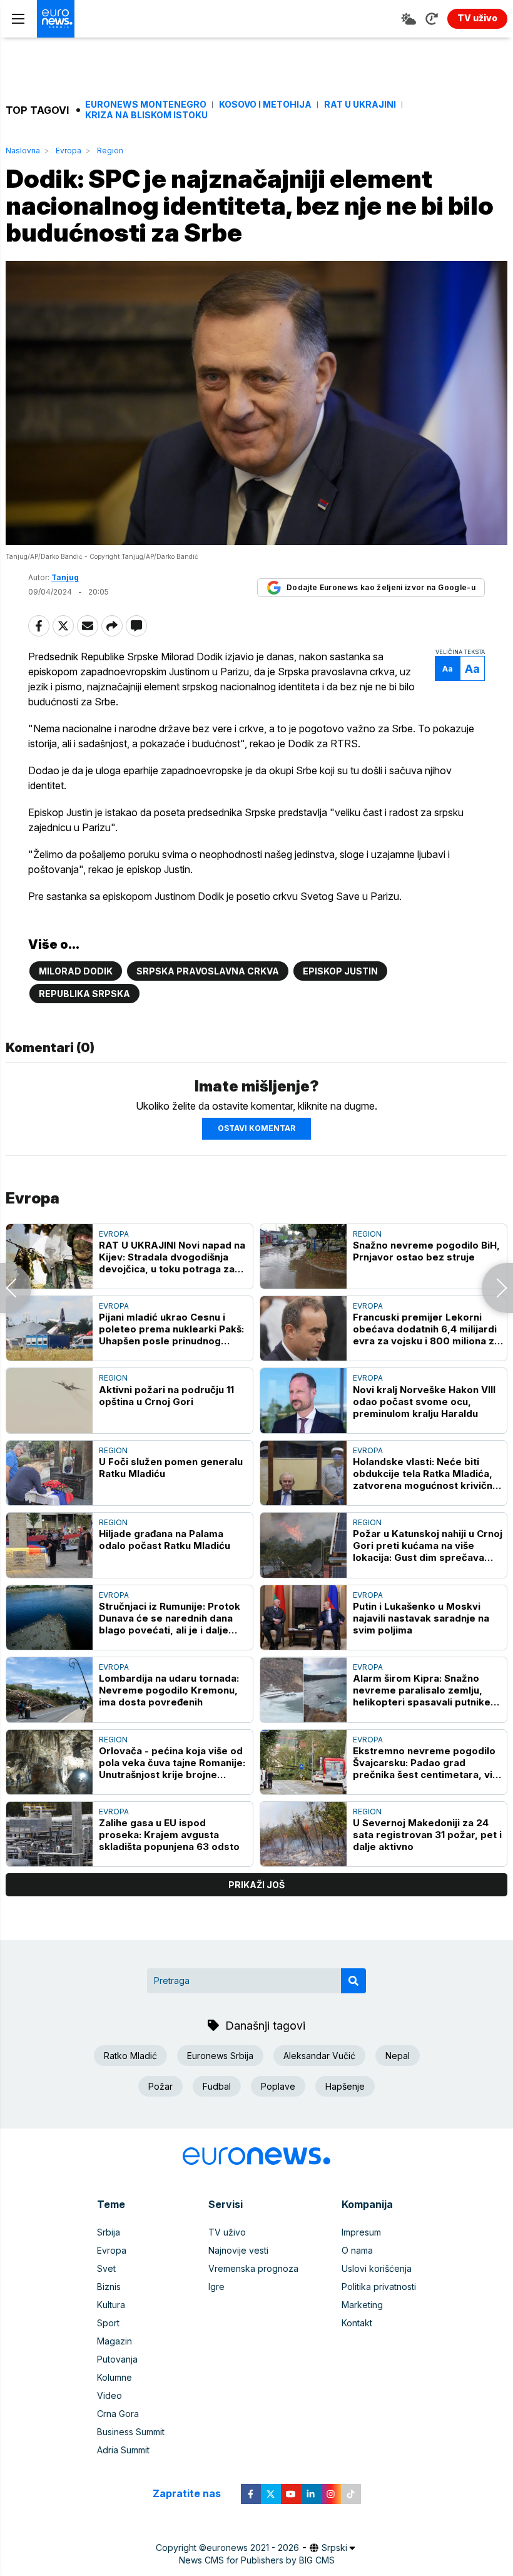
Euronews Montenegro (146, 105)
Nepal (398, 2056)
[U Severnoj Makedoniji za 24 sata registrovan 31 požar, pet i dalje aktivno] (303, 1834)
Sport (108, 2323)
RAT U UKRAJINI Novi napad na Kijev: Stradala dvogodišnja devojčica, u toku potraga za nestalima (172, 1257)
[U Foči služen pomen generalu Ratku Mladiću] (49, 1473)
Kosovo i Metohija (265, 105)
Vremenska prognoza (253, 2268)
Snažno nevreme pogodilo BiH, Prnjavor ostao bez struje (426, 1251)
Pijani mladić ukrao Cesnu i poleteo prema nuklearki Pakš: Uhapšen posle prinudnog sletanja (171, 1329)
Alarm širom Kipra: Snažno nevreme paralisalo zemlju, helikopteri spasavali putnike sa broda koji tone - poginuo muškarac (422, 1690)
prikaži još (256, 1885)
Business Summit (131, 2432)
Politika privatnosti (379, 2287)
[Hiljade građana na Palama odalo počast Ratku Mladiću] (49, 1545)
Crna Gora (118, 2414)
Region (110, 151)
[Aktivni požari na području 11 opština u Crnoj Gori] (49, 1400)
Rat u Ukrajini (360, 105)
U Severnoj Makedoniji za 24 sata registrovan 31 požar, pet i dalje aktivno (427, 1835)
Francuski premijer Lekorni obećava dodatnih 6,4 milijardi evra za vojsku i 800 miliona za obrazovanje (426, 1329)
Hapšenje (345, 2086)
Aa (448, 669)
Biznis (109, 2287)
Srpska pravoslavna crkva (208, 971)
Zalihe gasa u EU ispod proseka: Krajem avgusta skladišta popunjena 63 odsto (169, 1835)
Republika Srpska (84, 994)
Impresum (361, 2232)
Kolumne (114, 2377)
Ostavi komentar (256, 1128)
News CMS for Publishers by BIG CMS (257, 2560)
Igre (216, 2287)
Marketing (362, 2305)
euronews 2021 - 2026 (253, 2548)
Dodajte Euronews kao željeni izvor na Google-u (381, 587)
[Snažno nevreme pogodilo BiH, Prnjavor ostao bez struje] (303, 1256)
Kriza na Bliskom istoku (146, 115)
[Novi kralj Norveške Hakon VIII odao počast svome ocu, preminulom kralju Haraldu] (303, 1400)
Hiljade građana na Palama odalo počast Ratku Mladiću (165, 1540)
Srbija (109, 2232)
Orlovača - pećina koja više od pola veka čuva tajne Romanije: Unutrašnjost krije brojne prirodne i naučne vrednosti (172, 1763)
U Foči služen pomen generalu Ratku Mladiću (171, 1468)
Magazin (114, 2341)
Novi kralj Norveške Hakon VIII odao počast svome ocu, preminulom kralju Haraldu (424, 1402)
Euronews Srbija (220, 2056)
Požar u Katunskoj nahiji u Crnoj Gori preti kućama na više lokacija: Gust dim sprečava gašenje (428, 1546)
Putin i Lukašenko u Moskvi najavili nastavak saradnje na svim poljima (421, 1618)
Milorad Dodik (76, 971)
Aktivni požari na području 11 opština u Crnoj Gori (166, 1396)
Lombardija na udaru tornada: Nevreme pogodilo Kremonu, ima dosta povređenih (169, 1690)
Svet (106, 2268)
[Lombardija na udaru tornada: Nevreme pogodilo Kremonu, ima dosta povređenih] (49, 1689)
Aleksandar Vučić (319, 2056)
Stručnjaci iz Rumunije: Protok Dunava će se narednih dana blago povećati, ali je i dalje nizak (170, 1618)
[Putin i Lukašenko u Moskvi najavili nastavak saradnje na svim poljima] (303, 1618)
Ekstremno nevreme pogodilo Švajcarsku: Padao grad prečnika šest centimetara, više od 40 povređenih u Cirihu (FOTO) (428, 1763)
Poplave (278, 2086)
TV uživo (227, 2232)
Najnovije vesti (238, 2250)
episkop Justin (340, 971)
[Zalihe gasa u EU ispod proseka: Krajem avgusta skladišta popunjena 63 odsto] (49, 1834)
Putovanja (117, 2359)
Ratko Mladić (130, 2056)
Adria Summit (123, 2450)
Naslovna (23, 151)
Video (109, 2395)
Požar (160, 2086)
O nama (357, 2250)
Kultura (111, 2305)
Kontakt (357, 2323)
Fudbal (217, 2086)
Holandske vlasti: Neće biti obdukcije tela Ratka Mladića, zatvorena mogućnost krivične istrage (426, 1474)
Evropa (69, 151)
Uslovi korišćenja (377, 2268)
